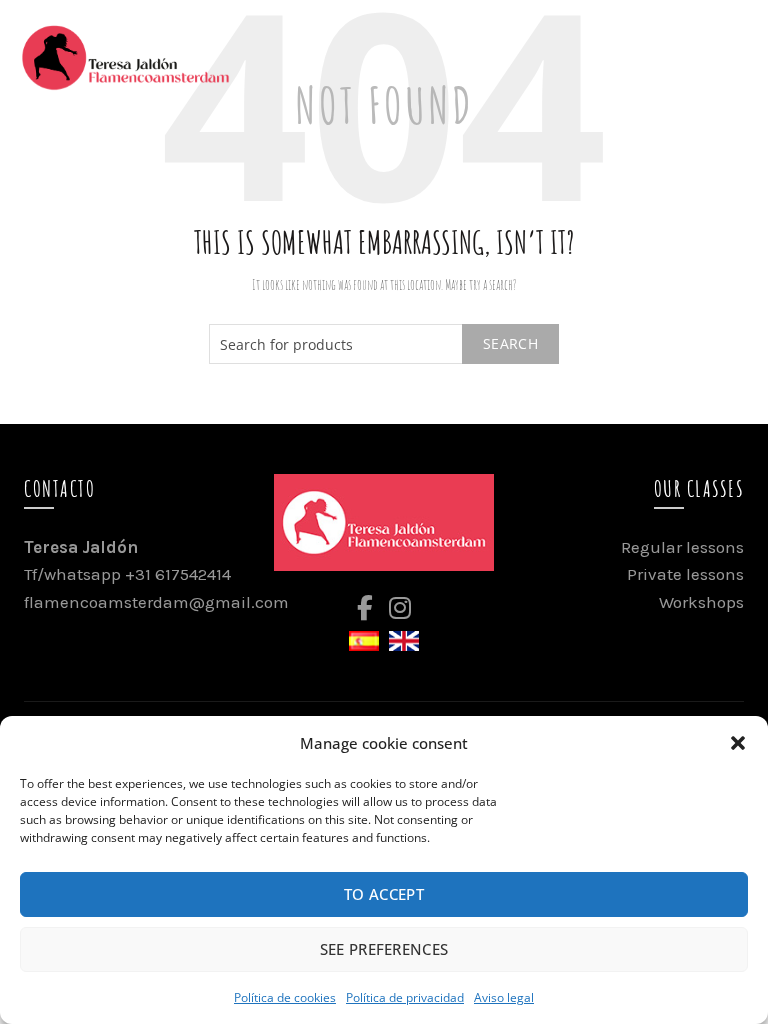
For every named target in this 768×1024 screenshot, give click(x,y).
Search (510, 343)
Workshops (701, 602)
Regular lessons (682, 547)
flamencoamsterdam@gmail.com (156, 602)
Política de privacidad (405, 997)
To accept (384, 894)
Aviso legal (504, 997)
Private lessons (685, 574)
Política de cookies (285, 997)
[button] (738, 743)
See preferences (384, 949)
